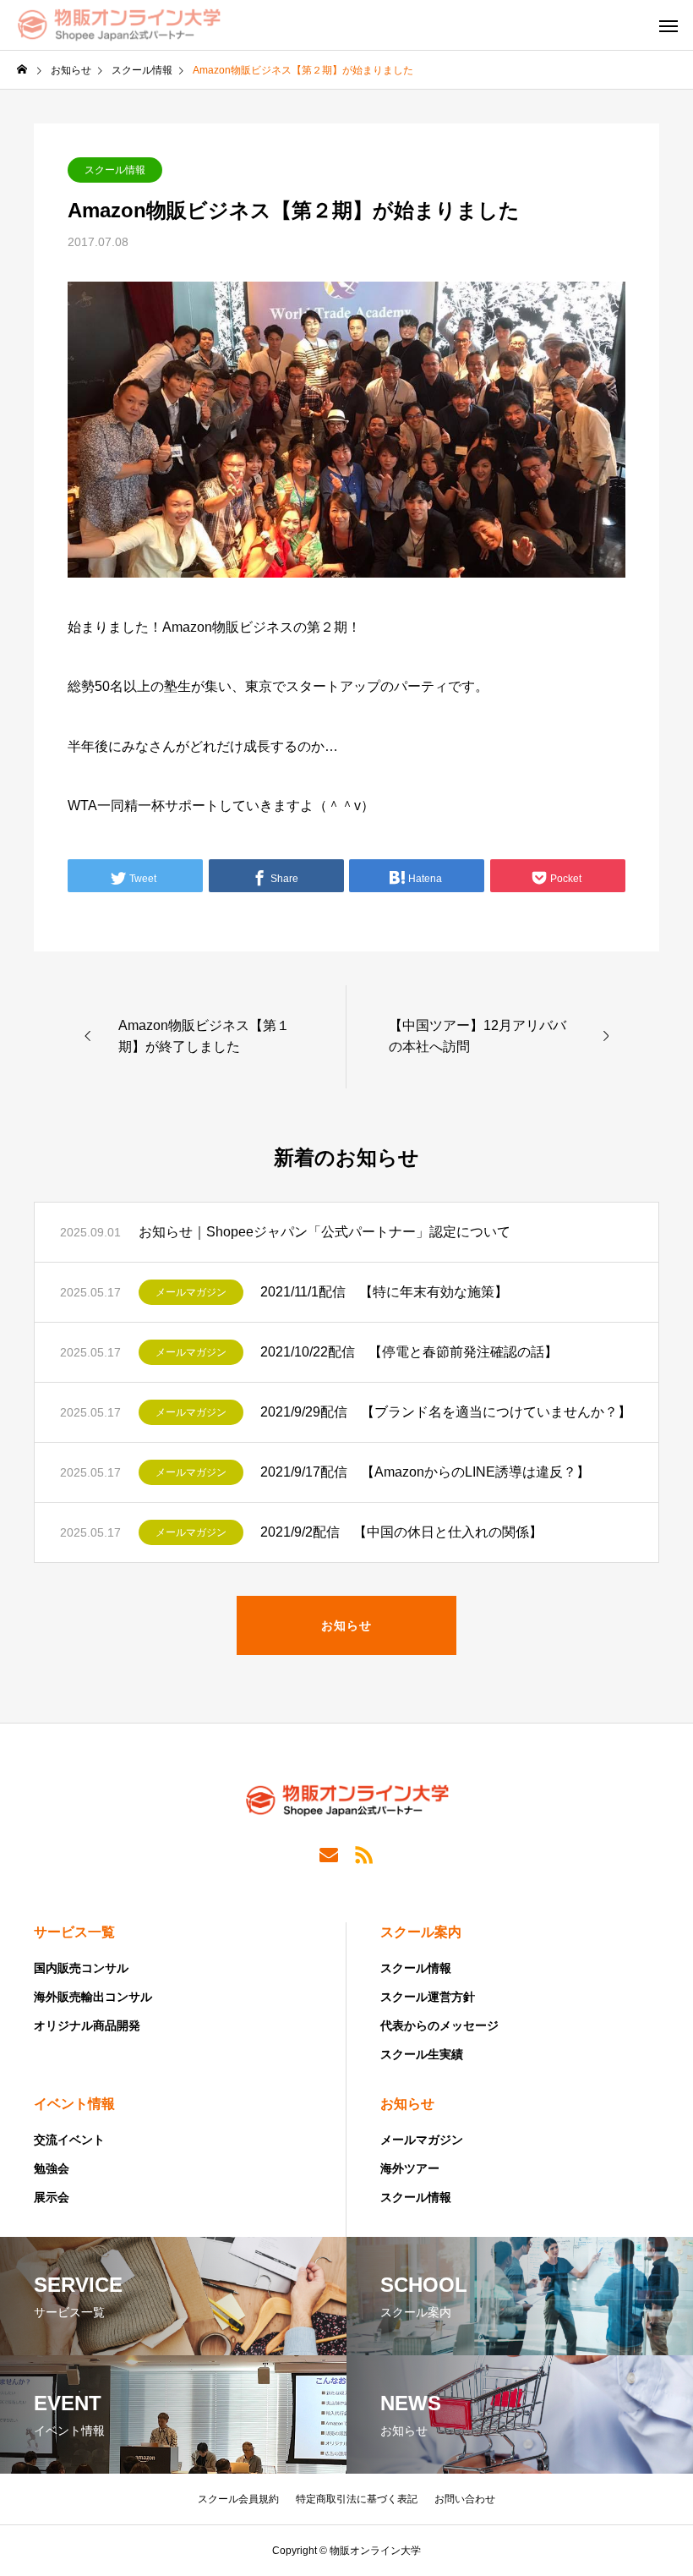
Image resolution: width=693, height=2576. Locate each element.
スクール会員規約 (238, 2499)
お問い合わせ (465, 2499)
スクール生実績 (422, 2054)
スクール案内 (421, 1932)
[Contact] (329, 1854)
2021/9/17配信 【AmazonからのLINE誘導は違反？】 (425, 1472)
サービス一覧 (74, 1932)
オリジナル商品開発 (87, 2025)
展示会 (52, 2197)
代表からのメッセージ (439, 2025)
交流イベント (69, 2140)
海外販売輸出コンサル (93, 1997)
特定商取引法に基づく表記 (357, 2499)
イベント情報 (74, 2104)
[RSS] (364, 1854)
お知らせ (407, 2104)
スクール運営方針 (428, 1997)
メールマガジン (191, 1292)
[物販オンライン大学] (119, 25)
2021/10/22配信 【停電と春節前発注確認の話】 (409, 1352)
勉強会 (52, 2168)
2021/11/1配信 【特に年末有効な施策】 (384, 1292)
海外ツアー (410, 2168)
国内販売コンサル (81, 1968)
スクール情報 (115, 170)
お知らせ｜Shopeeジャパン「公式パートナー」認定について (325, 1232)
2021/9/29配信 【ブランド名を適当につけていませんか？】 (446, 1412)
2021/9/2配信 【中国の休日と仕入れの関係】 (401, 1532)
